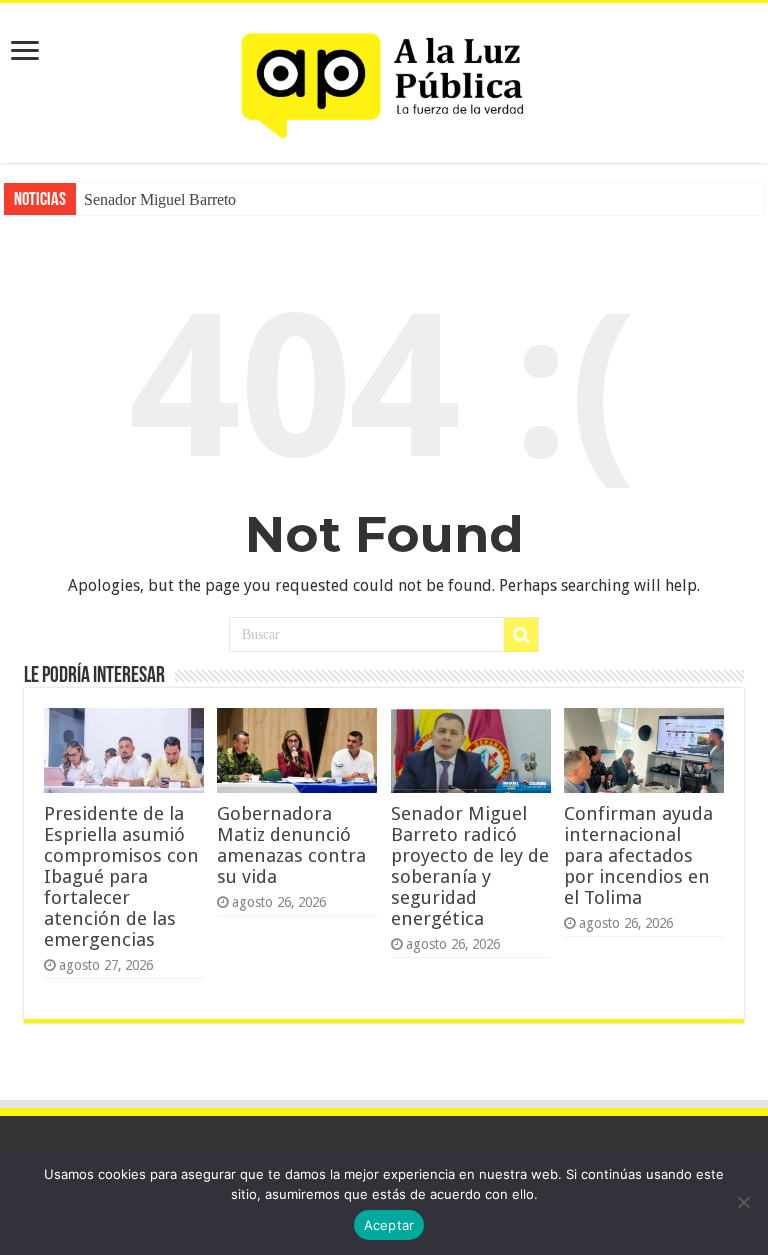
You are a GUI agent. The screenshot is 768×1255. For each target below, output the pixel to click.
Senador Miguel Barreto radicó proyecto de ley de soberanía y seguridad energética (470, 866)
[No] (743, 1202)
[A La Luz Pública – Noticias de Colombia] (384, 79)
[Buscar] (521, 635)
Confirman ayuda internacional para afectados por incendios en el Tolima (638, 855)
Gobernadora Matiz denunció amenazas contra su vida (291, 845)
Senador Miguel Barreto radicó (181, 199)
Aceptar (389, 1225)
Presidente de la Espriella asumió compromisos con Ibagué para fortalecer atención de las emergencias (121, 876)
